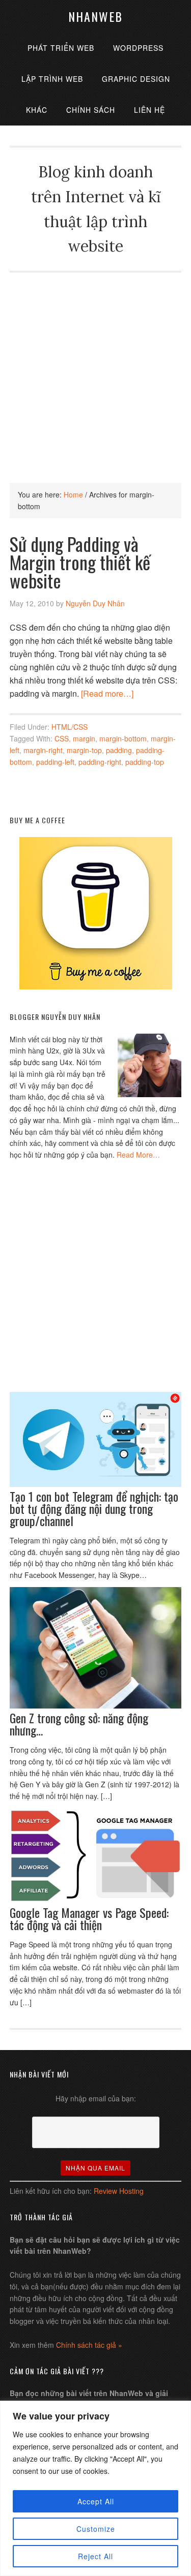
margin (84, 738)
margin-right (43, 750)
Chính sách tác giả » (89, 2345)
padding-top (145, 762)
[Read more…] (107, 693)
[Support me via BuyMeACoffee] (96, 986)
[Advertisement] (95, 368)
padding (119, 750)
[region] (95, 2488)
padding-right (100, 762)
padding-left (55, 762)
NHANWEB (95, 16)
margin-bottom (123, 738)
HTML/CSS (70, 727)
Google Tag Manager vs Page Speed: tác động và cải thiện (89, 1918)
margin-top (84, 750)
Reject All (95, 2556)
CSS (62, 738)
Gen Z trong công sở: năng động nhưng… (79, 1724)
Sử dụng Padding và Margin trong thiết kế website (80, 562)
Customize (96, 2529)
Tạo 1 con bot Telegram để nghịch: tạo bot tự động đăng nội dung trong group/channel (94, 1508)
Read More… (138, 1155)
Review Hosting (119, 2191)
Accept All (96, 2501)
